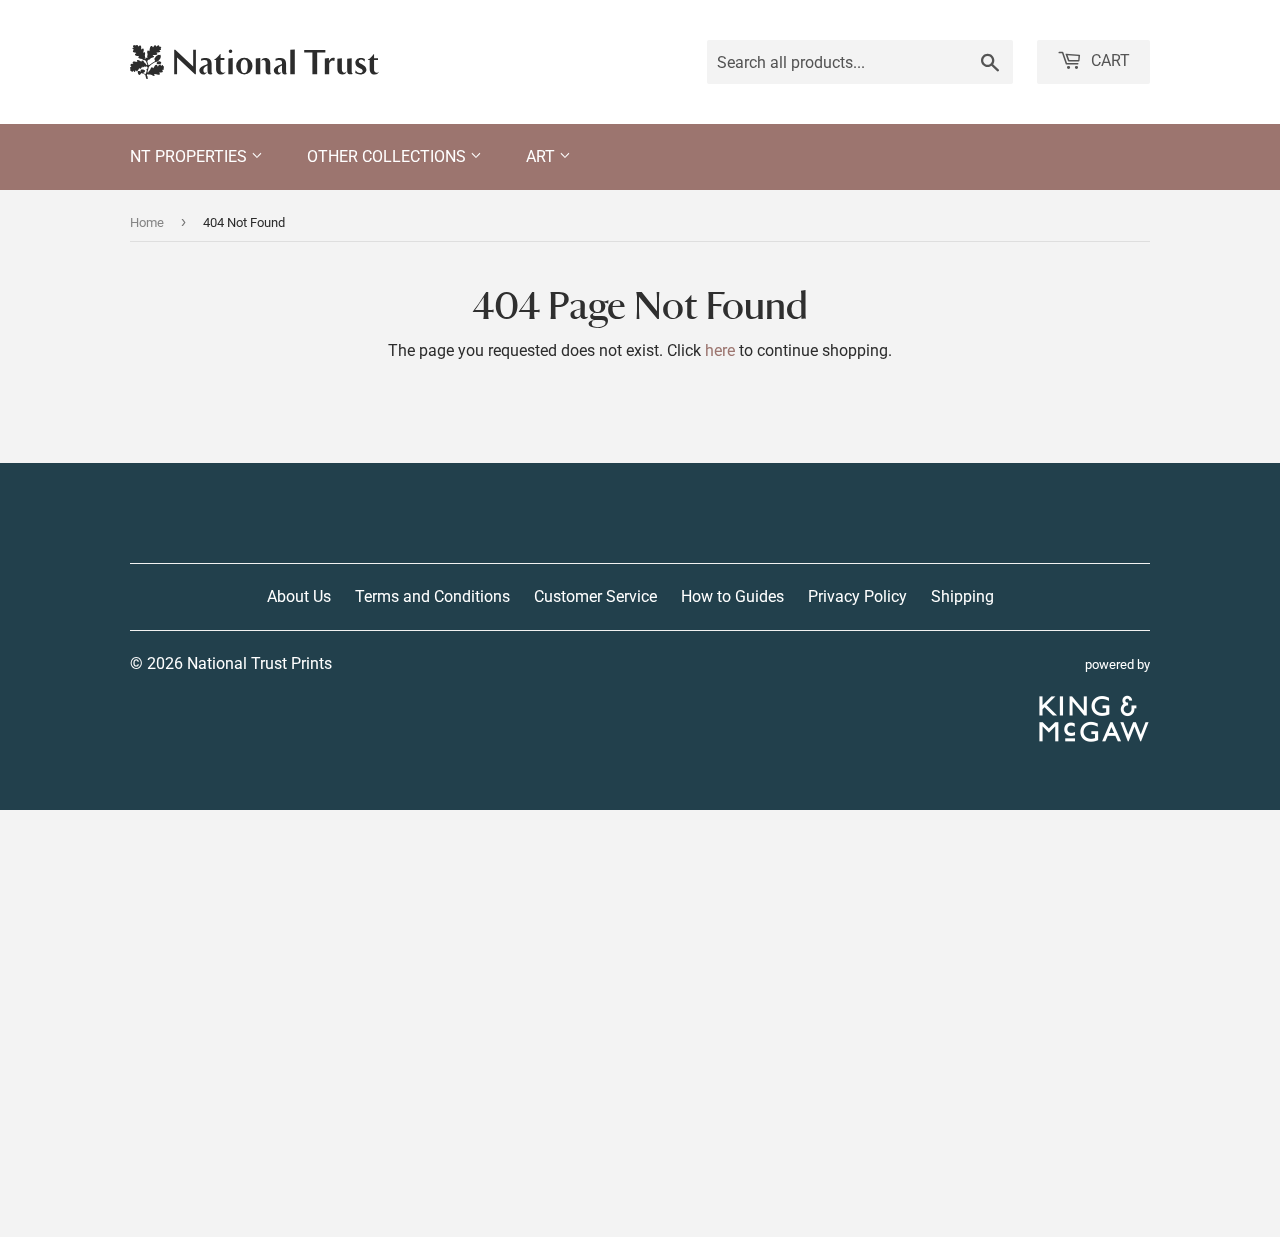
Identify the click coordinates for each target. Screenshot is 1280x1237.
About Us (299, 596)
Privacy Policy (857, 596)
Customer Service (595, 596)
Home (147, 222)
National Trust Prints (259, 663)
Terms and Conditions (432, 596)
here (720, 350)
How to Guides (732, 596)
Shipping (962, 596)
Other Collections (388, 156)
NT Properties (190, 156)
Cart (1108, 60)
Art (542, 156)
